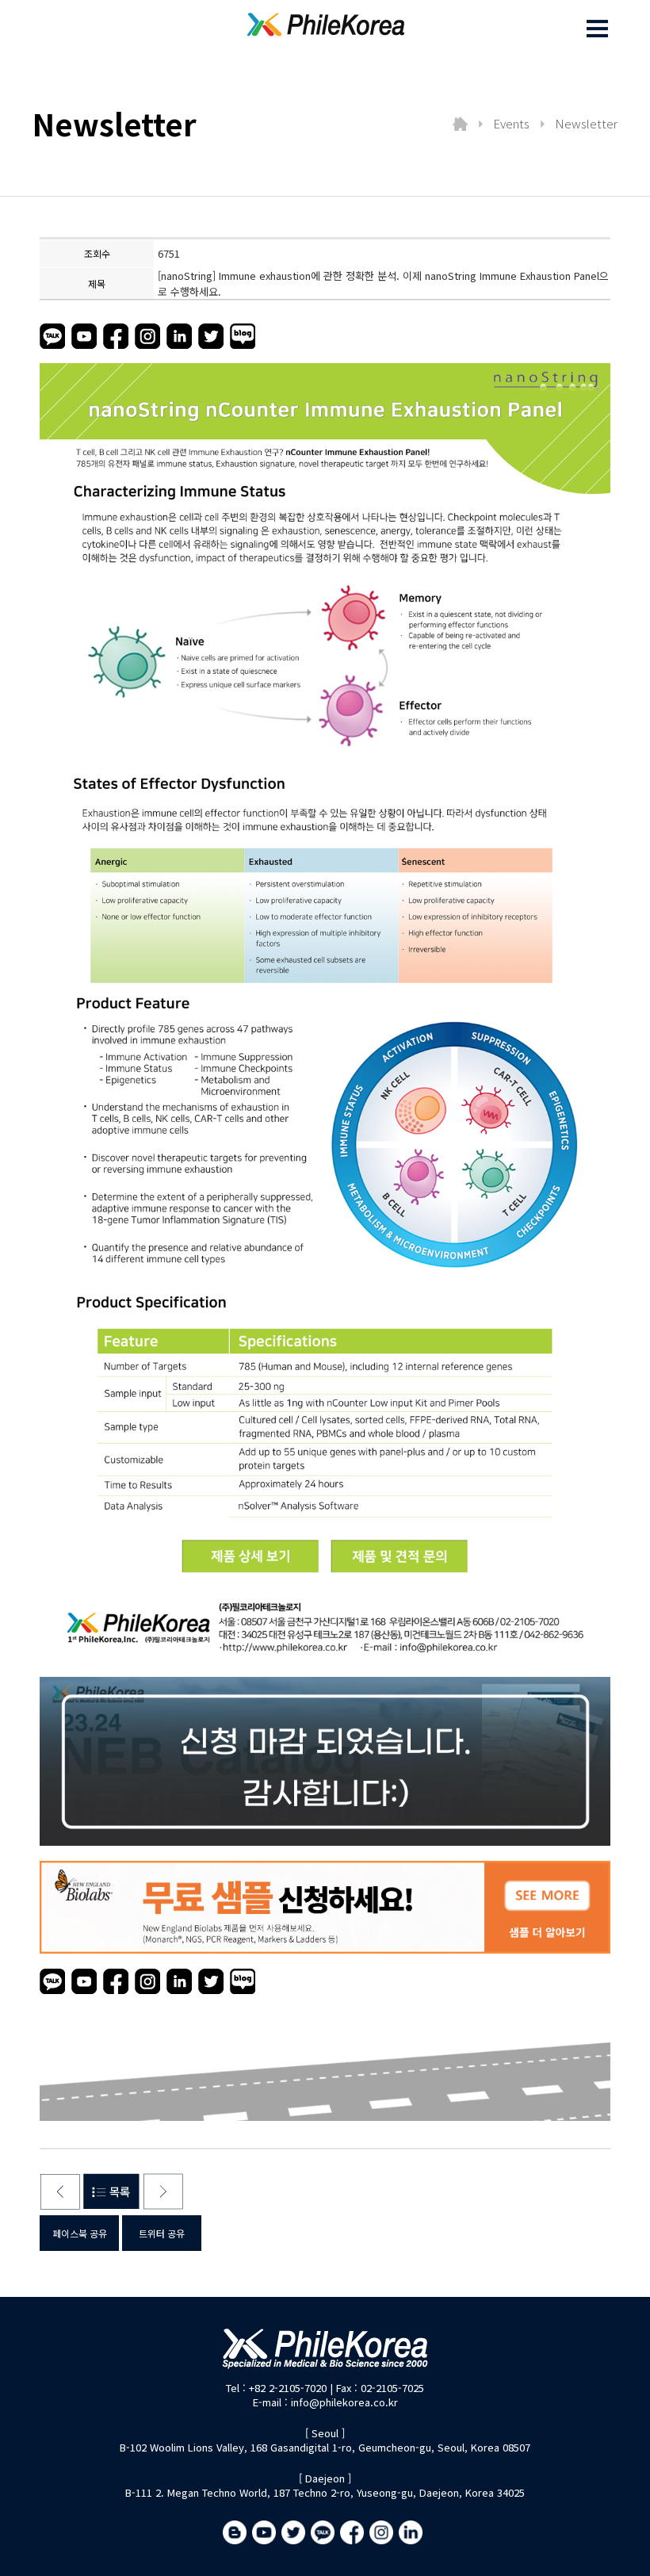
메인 (460, 124)
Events (511, 123)
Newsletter (586, 123)
